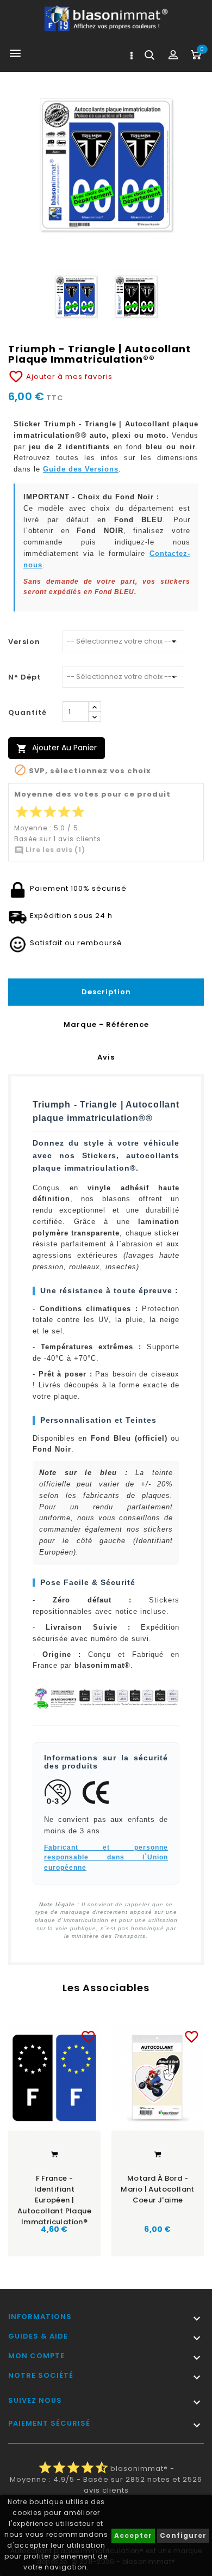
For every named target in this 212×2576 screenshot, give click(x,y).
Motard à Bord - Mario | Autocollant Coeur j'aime (158, 2189)
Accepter (133, 2535)
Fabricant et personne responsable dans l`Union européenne (106, 1857)
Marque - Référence (106, 1024)
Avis (106, 1057)
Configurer (183, 2535)
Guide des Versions (81, 469)
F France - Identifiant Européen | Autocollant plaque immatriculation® (54, 2196)
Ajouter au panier (57, 748)
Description (106, 992)
